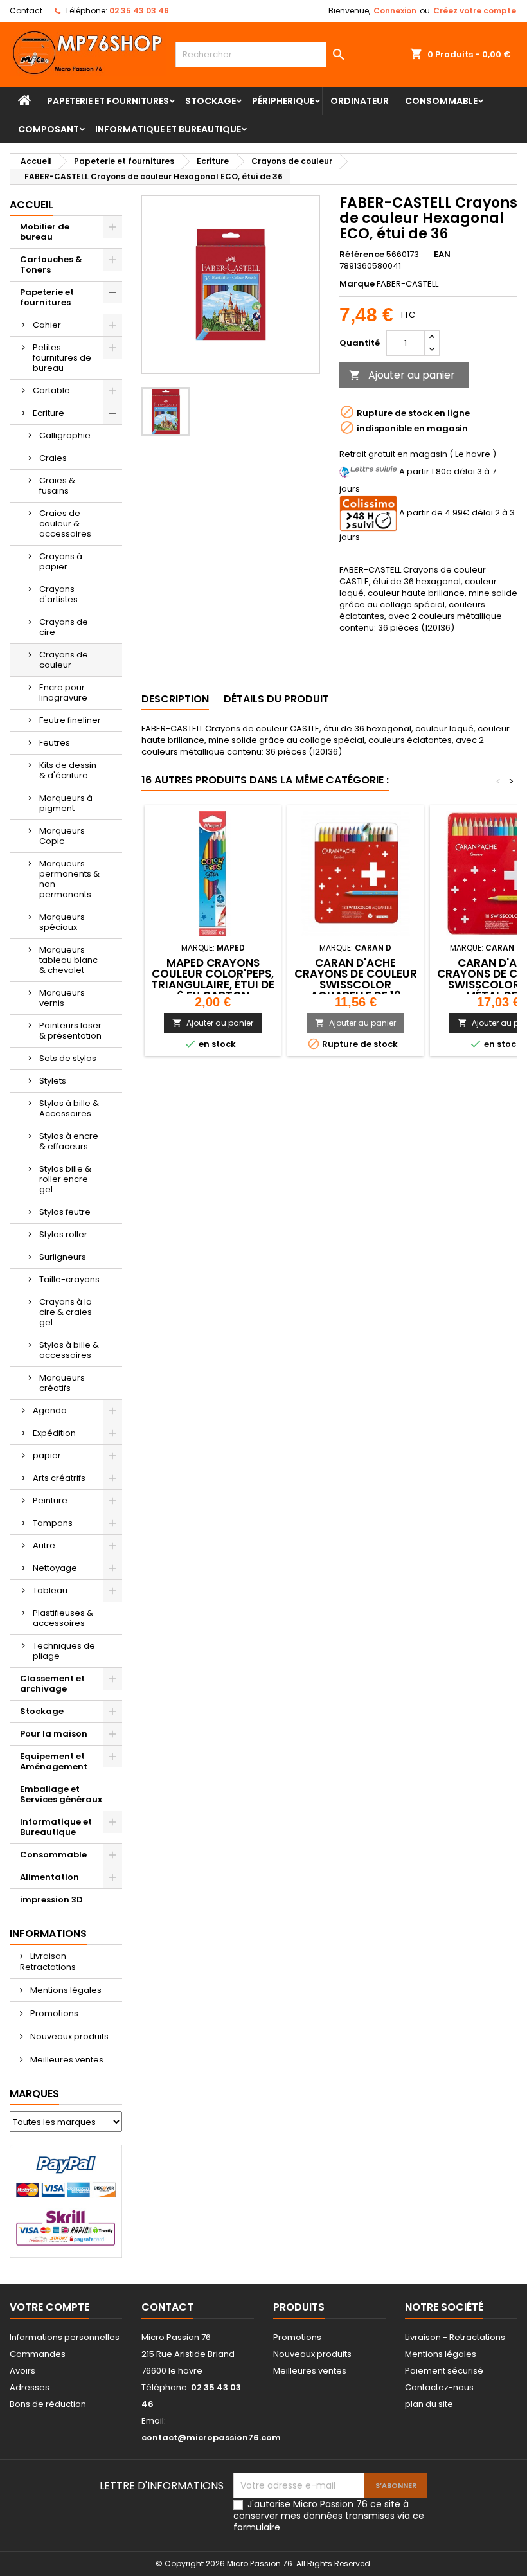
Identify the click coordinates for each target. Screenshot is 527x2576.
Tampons (53, 1523)
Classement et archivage (52, 1684)
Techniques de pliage (64, 1651)
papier (47, 1455)
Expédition (54, 1433)
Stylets (53, 1081)
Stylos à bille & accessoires (69, 1350)
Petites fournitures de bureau (62, 358)
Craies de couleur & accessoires (65, 523)
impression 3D (51, 1900)
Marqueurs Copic (62, 836)
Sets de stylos (68, 1058)
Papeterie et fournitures (108, 101)
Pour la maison (54, 1734)
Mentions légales (65, 1990)
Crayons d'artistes (58, 594)
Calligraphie (65, 435)
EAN (442, 255)
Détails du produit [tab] (276, 699)
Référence (362, 255)
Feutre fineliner (70, 720)
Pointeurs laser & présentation (70, 1031)
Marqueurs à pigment (66, 803)
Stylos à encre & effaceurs (69, 1141)
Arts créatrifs (59, 1478)
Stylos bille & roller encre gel (65, 1179)
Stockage (210, 101)
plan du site (429, 2404)
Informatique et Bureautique (168, 129)
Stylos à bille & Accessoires (69, 1108)
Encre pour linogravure (63, 693)
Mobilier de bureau (45, 232)
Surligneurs (63, 1257)
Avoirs (22, 2371)
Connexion (395, 11)
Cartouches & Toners (51, 264)
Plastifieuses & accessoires (63, 1618)
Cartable (51, 390)
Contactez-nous (439, 2387)
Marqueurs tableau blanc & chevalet (68, 960)
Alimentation (49, 1877)
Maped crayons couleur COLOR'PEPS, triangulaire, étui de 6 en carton (213, 979)
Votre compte (49, 2307)
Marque (357, 284)
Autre (44, 1545)
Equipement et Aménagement (54, 1761)
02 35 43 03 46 (139, 11)
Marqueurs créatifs (62, 1383)
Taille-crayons (69, 1279)
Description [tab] (175, 699)
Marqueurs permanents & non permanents (69, 879)
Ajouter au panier (402, 375)
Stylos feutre (65, 1212)
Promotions (53, 2013)
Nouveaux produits (68, 2036)
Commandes (38, 2354)
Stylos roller (63, 1234)
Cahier (47, 325)
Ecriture (49, 413)
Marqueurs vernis (62, 998)
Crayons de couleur (64, 660)
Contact (26, 11)
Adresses (30, 2387)
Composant (49, 129)
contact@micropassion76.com (211, 2437)
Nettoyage (55, 1568)
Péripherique (283, 101)
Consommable (441, 101)
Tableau (50, 1590)
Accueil (31, 205)
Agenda (50, 1410)
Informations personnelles (65, 2337)
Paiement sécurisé (444, 2371)
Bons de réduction (48, 2404)
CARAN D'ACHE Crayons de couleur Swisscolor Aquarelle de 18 (356, 979)
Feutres (55, 743)
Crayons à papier (61, 561)
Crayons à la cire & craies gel (66, 1312)
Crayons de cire (64, 627)
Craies (53, 458)
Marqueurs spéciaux (62, 922)
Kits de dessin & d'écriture (68, 770)
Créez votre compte (475, 11)
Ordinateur (360, 101)
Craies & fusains (57, 486)
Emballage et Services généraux (61, 1794)
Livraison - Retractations (48, 1962)
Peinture (50, 1500)
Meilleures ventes (66, 2060)
